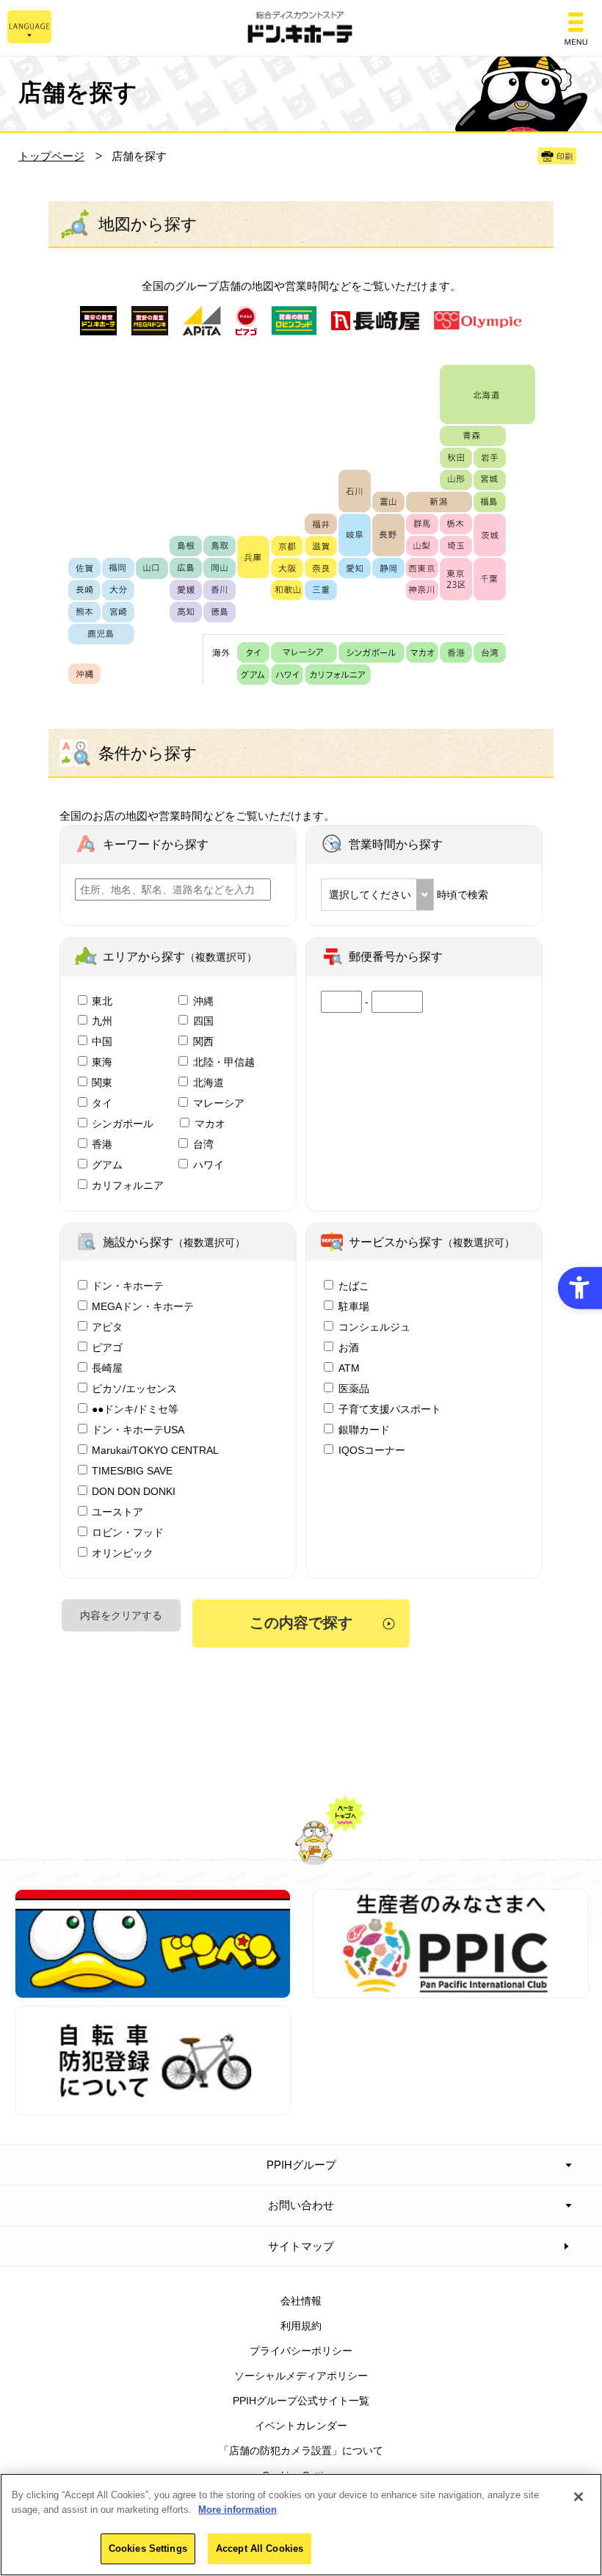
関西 (203, 1041)
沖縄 (203, 1001)
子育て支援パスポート (390, 1409)
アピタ (107, 1327)
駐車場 (354, 1306)
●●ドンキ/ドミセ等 (135, 1409)
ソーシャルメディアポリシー (301, 2376)
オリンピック (123, 1553)
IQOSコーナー (372, 1450)
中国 (102, 1041)
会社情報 (301, 2301)
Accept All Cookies (260, 2548)
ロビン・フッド (128, 1532)
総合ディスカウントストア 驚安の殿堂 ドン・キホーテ (301, 28)
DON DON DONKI (134, 1491)
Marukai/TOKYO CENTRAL (155, 1450)
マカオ (210, 1124)
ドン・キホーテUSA (138, 1430)
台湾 (203, 1144)
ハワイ (208, 1165)
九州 (102, 1021)
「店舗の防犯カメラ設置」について (301, 2451)
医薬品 (354, 1389)
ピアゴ (107, 1347)
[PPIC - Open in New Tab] (451, 1990)
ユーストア (117, 1512)
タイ (102, 1103)
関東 (102, 1083)
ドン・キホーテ (128, 1286)
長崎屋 (107, 1368)
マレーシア (219, 1103)
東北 (102, 1001)
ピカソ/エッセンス (134, 1389)
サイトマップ (301, 2246)
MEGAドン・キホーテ (143, 1306)
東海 (102, 1062)
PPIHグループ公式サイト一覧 (301, 2401)
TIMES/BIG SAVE (132, 1471)
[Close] (579, 2497)
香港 (102, 1144)
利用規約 (301, 2326)
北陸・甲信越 (224, 1062)
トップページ (51, 156)
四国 (203, 1021)
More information (237, 2510)
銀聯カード (364, 1430)
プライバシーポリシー (301, 2351)
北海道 (208, 1083)
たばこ (354, 1286)
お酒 (349, 1347)
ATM (349, 1368)
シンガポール (123, 1124)
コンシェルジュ (374, 1327)
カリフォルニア (128, 1185)
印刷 (565, 156)
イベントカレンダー (301, 2426)
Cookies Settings (148, 2548)
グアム (107, 1165)
